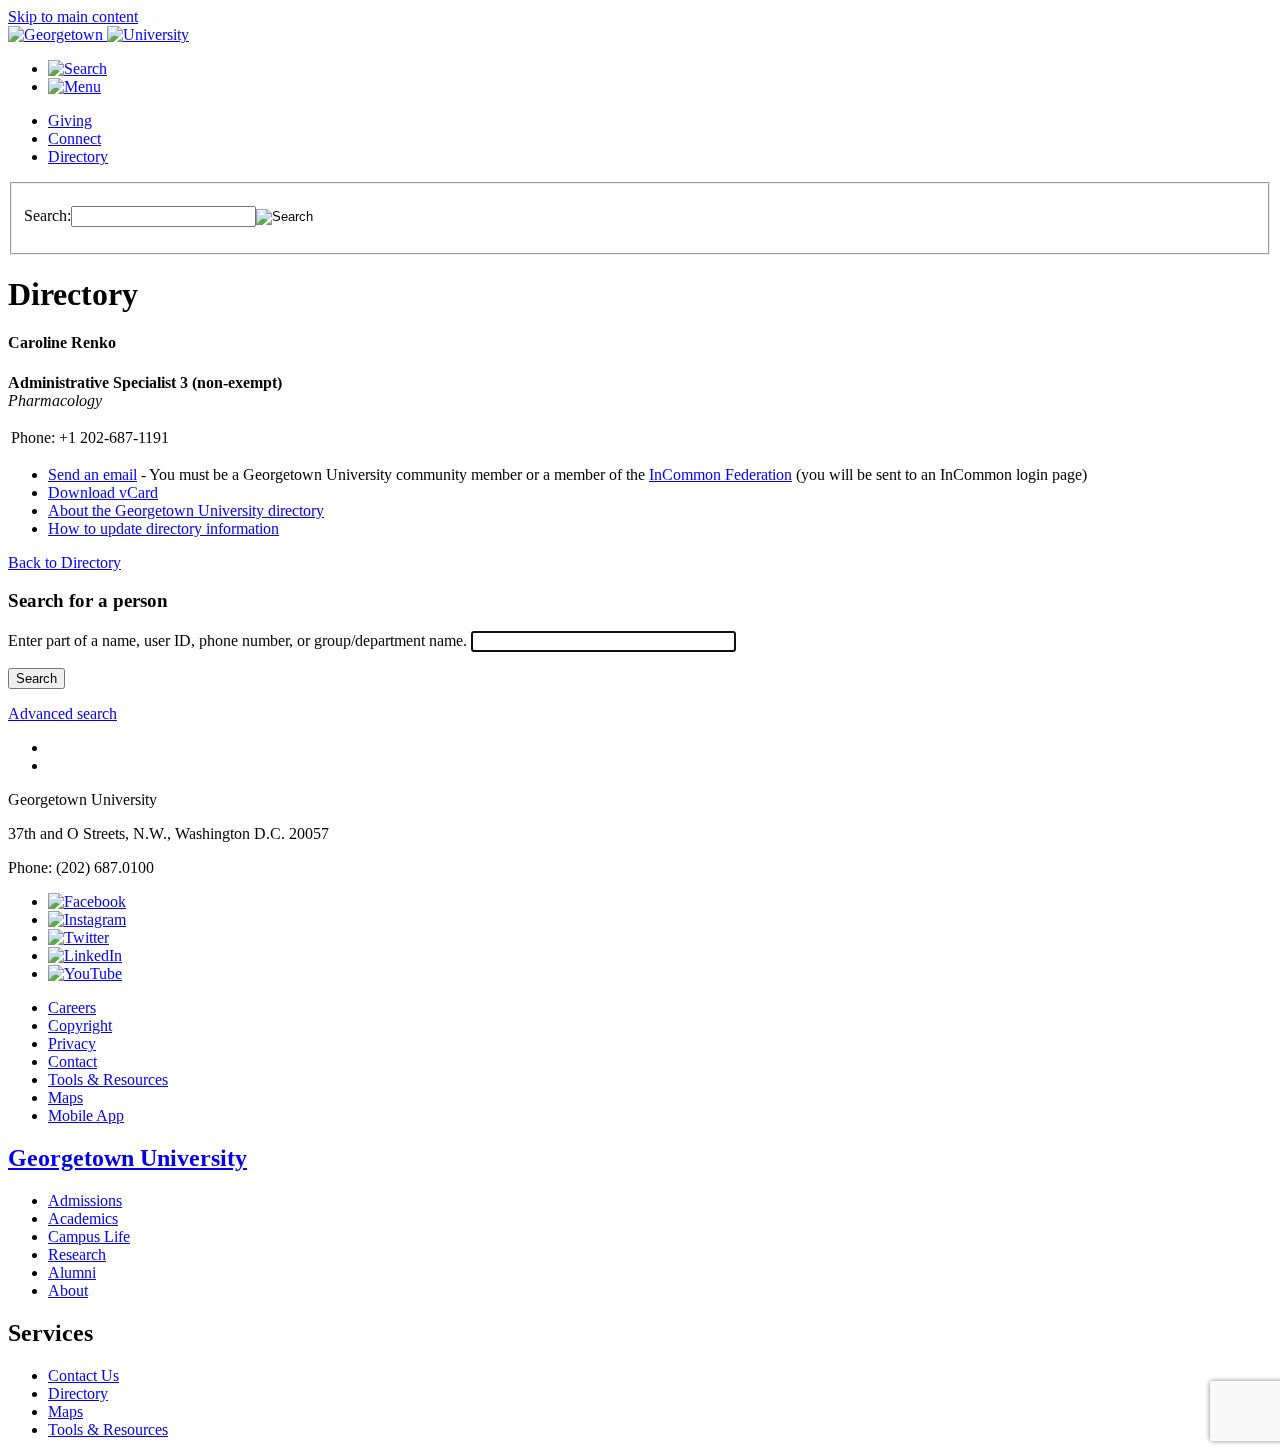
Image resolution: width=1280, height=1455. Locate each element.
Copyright (80, 1025)
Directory (78, 156)
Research (77, 1254)
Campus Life (89, 1236)
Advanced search (62, 713)
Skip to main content (73, 16)
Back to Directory (64, 562)
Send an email (92, 474)
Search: (47, 215)
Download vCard (103, 492)
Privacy (72, 1043)
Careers (72, 1007)
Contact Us (83, 1375)
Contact (72, 1061)
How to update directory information (163, 528)
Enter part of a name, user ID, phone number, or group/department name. (237, 640)
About (68, 1290)
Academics (83, 1218)
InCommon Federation (720, 474)
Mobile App (86, 1115)
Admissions (85, 1200)
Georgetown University (127, 1158)
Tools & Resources (108, 1079)
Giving (70, 120)
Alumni (72, 1272)
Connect (74, 138)
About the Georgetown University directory (186, 510)
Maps (65, 1097)
